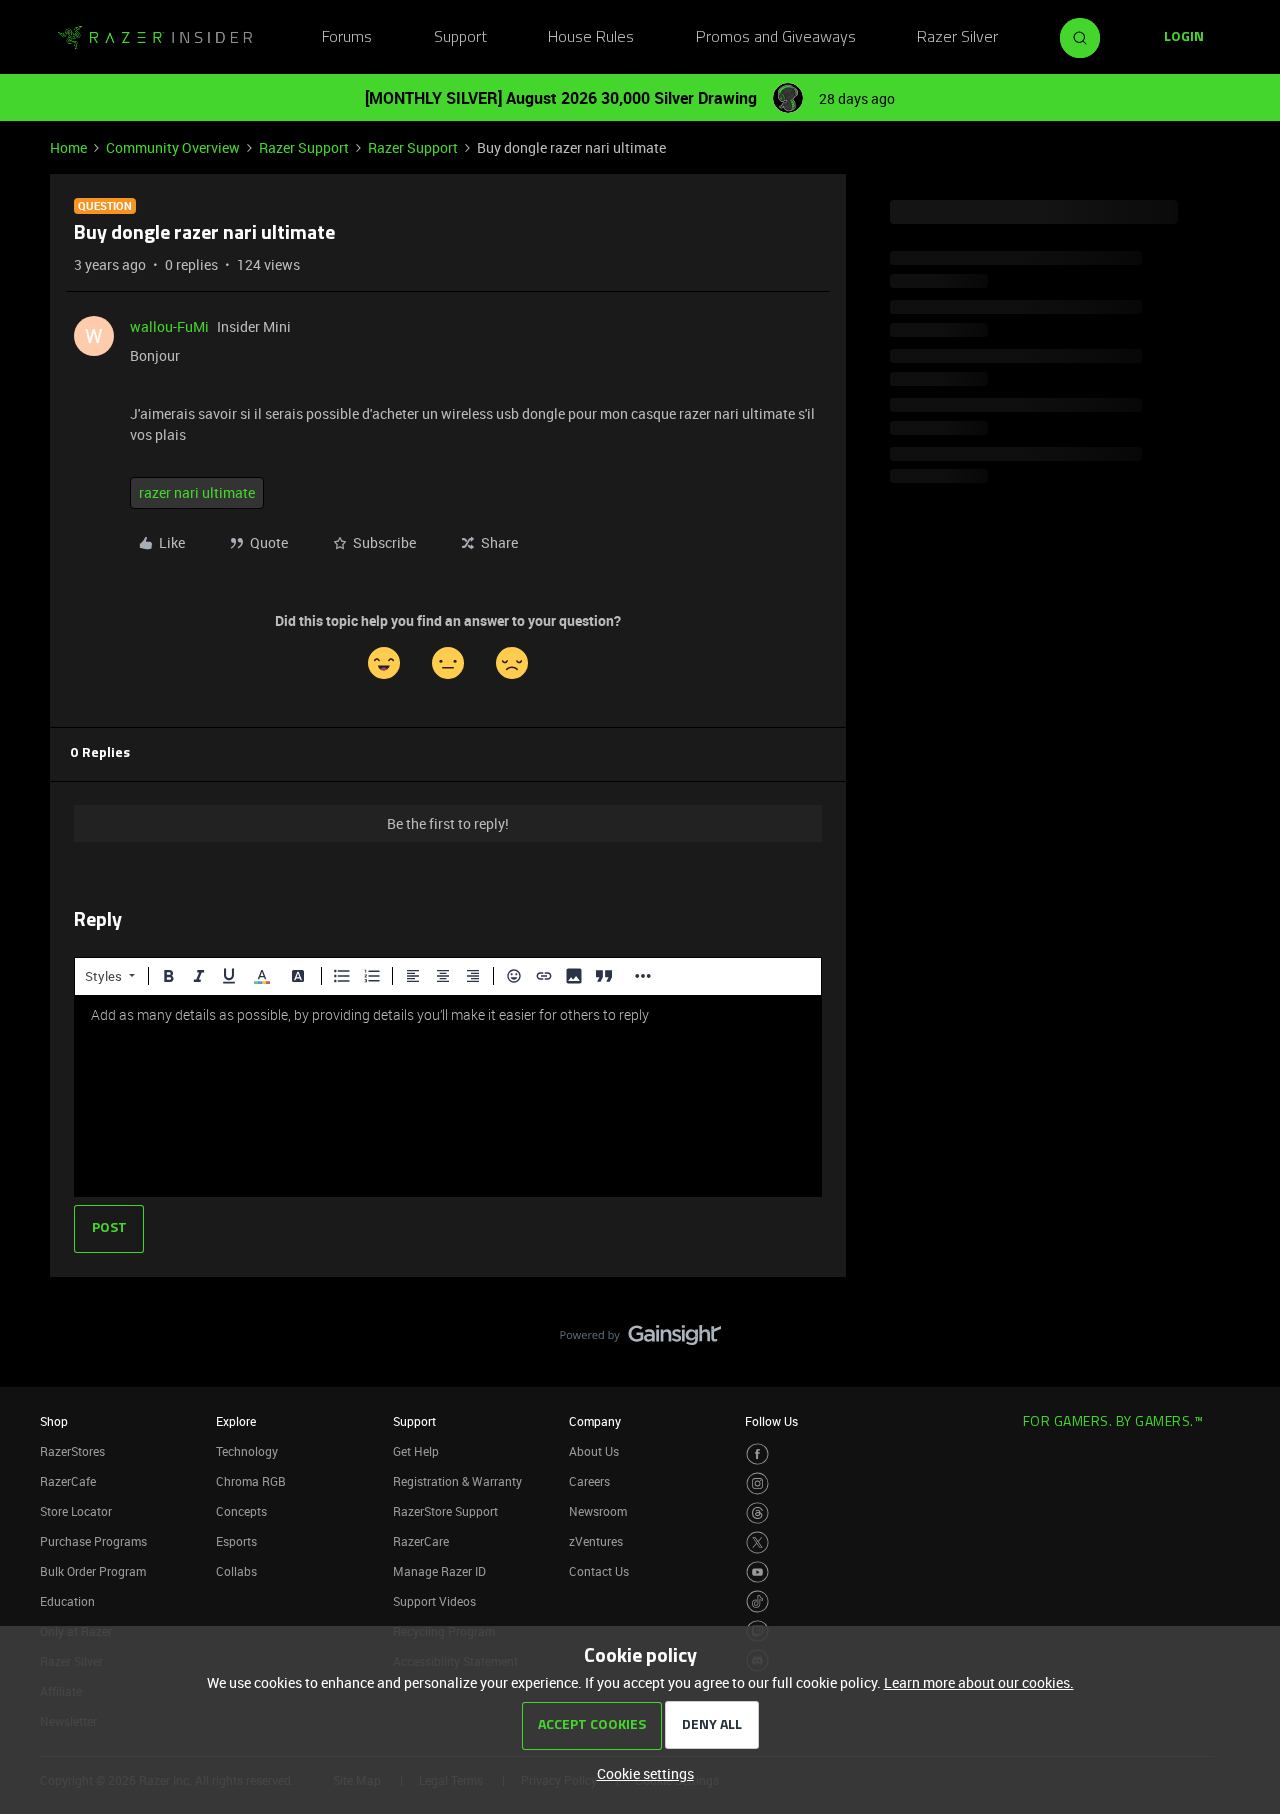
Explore (236, 1421)
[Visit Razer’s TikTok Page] (757, 1601)
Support (460, 38)
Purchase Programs (93, 1541)
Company (595, 1421)
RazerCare (421, 1541)
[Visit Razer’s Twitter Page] (757, 1542)
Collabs (236, 1571)
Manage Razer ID (439, 1571)
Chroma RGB (251, 1481)
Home (68, 147)
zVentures (596, 1541)
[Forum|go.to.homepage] (155, 38)
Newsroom (598, 1511)
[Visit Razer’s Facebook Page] (757, 1454)
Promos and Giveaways (776, 38)
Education (67, 1601)
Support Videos (434, 1601)
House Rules (591, 38)
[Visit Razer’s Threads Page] (757, 1513)
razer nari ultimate (197, 492)
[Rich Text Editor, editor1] (448, 1096)
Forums (347, 38)
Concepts (241, 1511)
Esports (236, 1541)
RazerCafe (68, 1481)
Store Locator (76, 1511)
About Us (594, 1451)
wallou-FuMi (169, 326)
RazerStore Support (445, 1511)
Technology (247, 1451)
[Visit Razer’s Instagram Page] (757, 1483)
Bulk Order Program (93, 1571)
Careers (589, 1481)
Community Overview (173, 147)
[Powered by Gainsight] (640, 1340)
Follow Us (771, 1421)
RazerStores (72, 1451)
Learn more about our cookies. (979, 1682)
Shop (54, 1421)
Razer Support (304, 147)
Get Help (416, 1451)
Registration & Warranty (457, 1481)
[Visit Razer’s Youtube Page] (757, 1572)
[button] (1184, 38)
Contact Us (599, 1571)
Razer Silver (957, 38)
